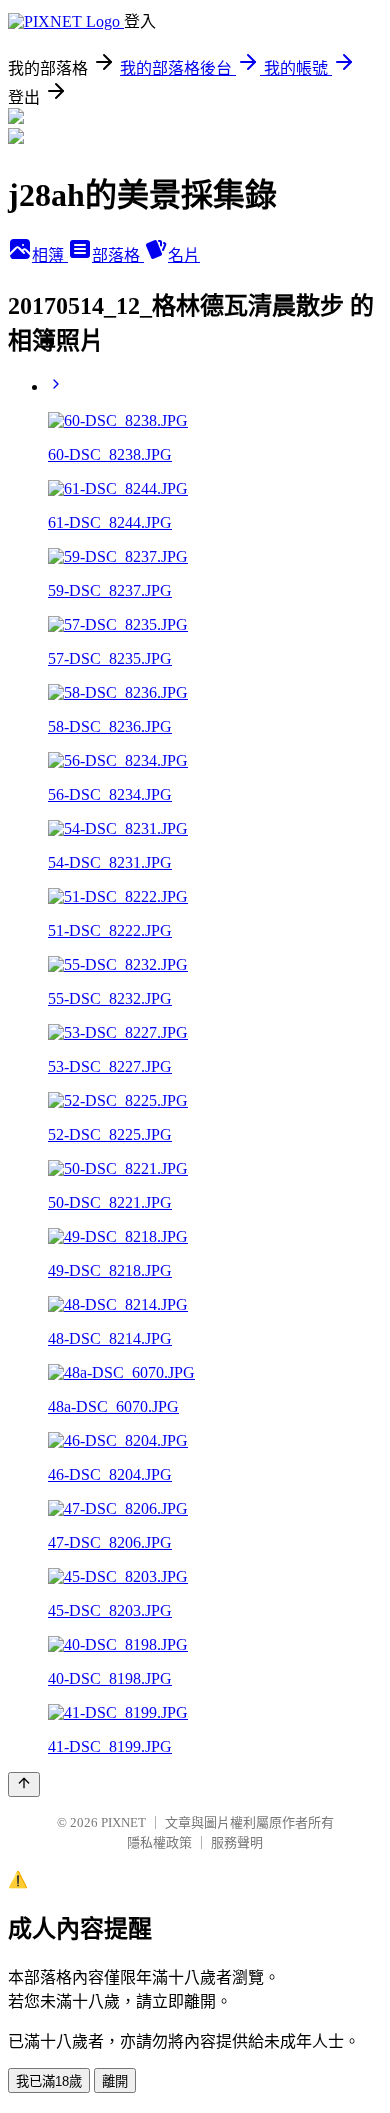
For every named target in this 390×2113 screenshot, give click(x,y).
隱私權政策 (159, 1842)
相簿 (50, 255)
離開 (115, 2081)
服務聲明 (237, 1842)
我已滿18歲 (49, 2081)
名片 (184, 255)
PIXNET (123, 1822)
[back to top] (24, 1784)
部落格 (118, 255)
